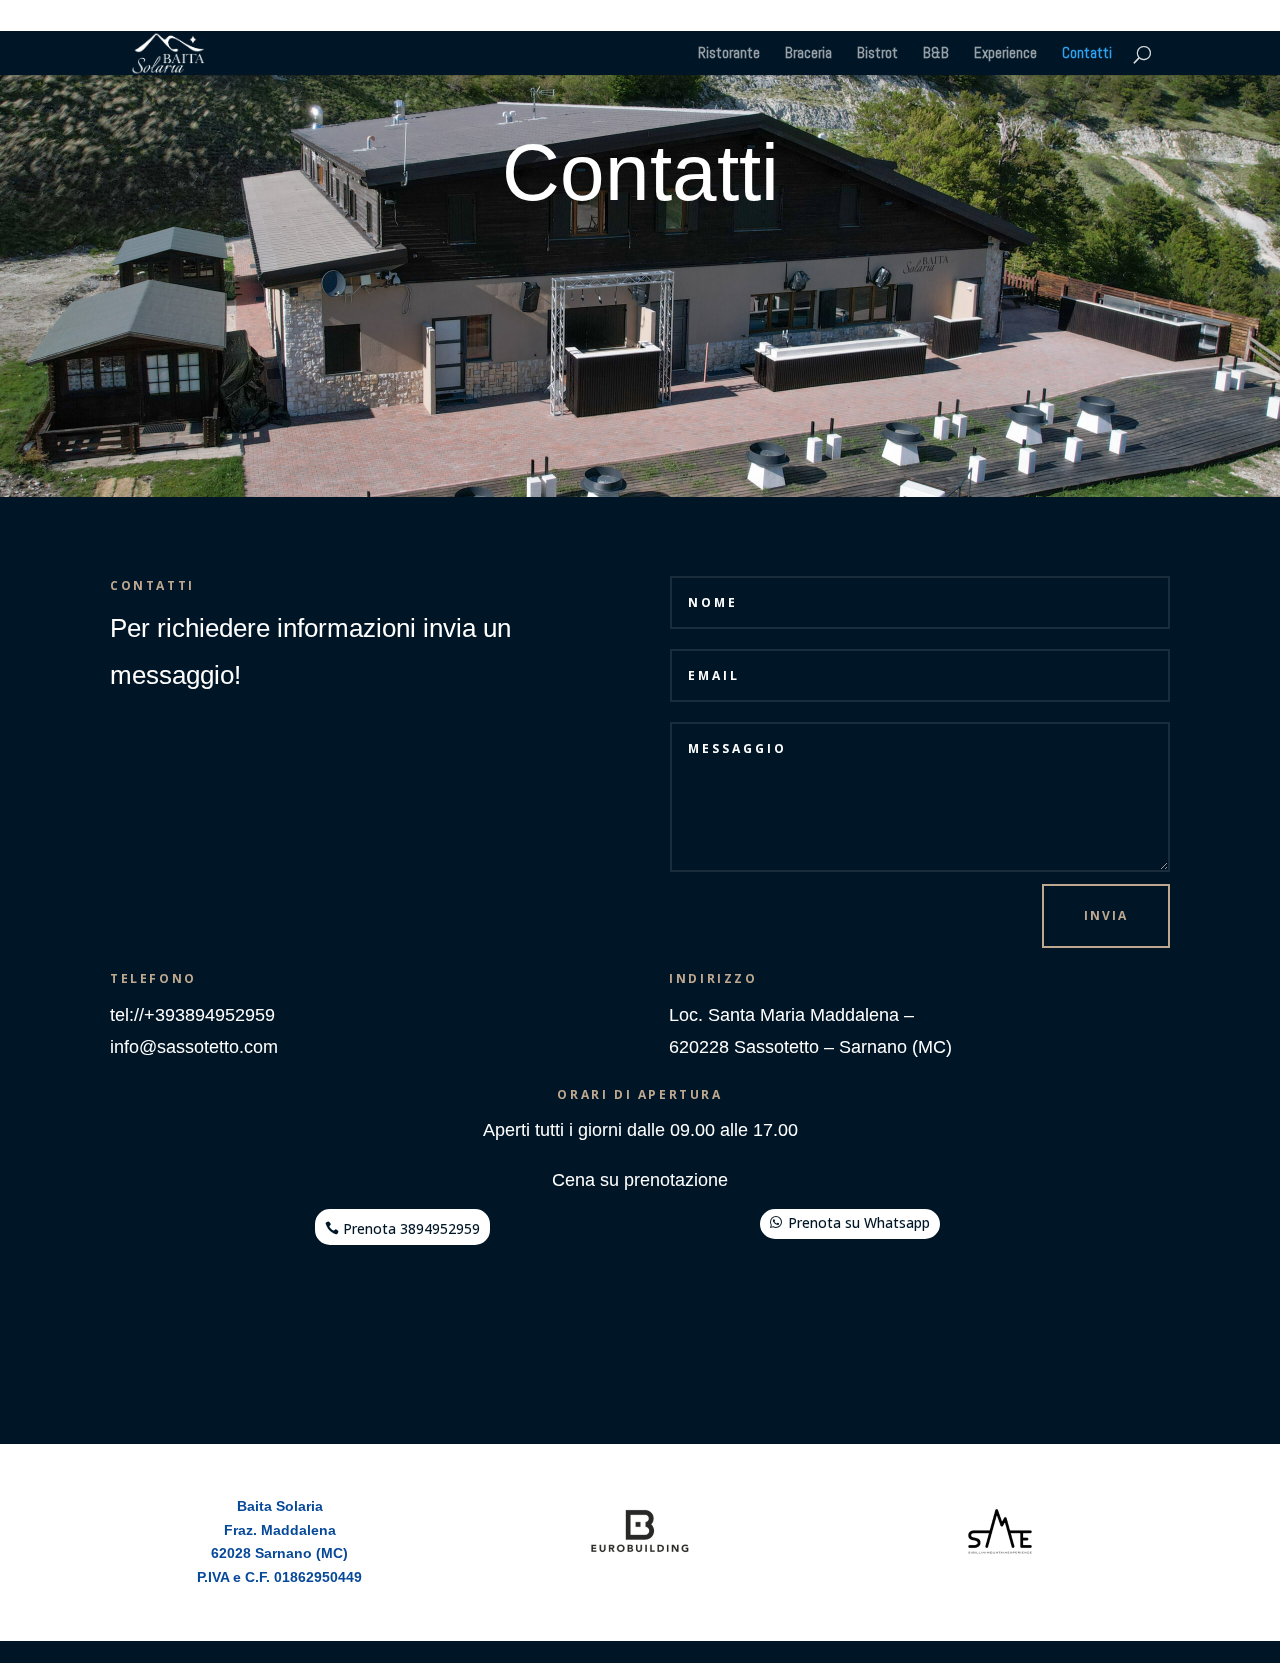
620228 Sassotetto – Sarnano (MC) (810, 1047)
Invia (1106, 915)
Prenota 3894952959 (411, 1228)
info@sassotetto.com (194, 1047)
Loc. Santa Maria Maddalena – (791, 1015)
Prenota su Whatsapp (859, 1222)
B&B (936, 54)
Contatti (1087, 54)
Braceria (808, 54)
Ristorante (729, 54)
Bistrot (877, 54)
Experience (1005, 54)
